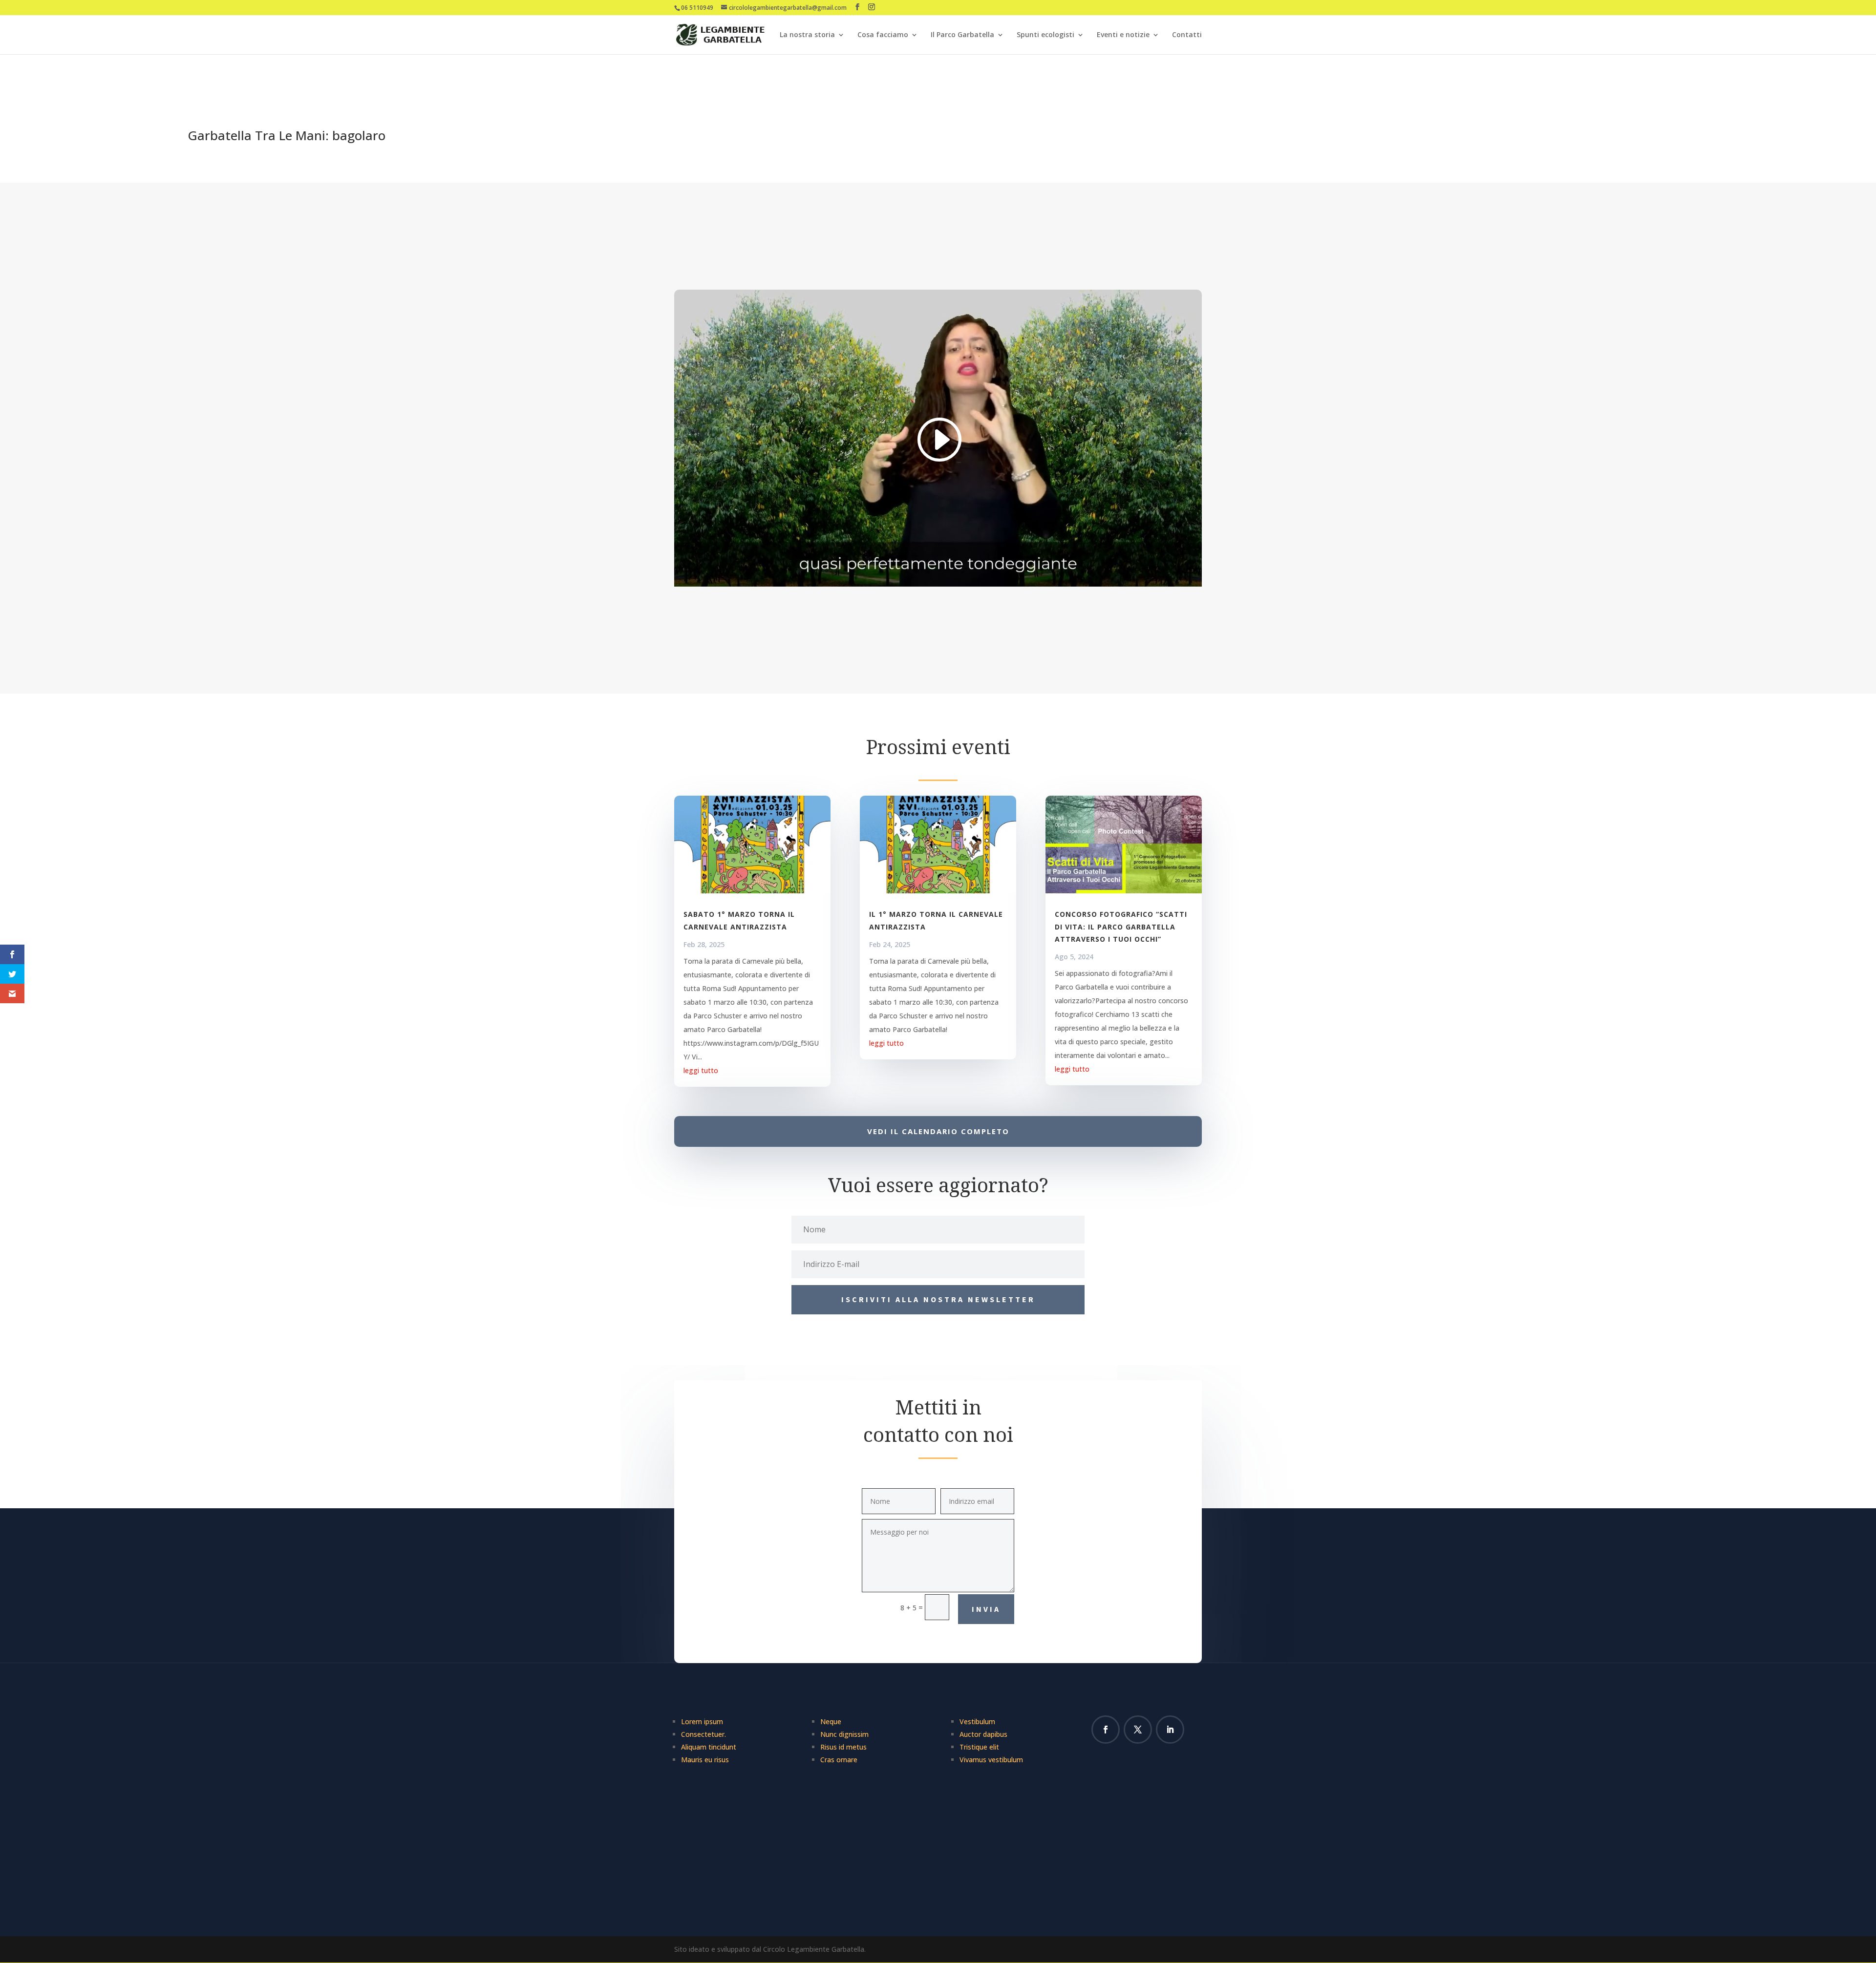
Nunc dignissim (844, 1734)
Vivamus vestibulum (991, 1760)
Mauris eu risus (705, 1760)
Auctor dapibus (983, 1734)
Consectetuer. (703, 1734)
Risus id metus (843, 1747)
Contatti (1187, 35)
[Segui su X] (1138, 1730)
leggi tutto (701, 1070)
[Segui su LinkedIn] (1170, 1730)
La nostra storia (807, 35)
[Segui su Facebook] (1106, 1730)
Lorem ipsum (702, 1721)
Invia (986, 1609)
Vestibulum (977, 1721)
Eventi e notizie (1123, 35)
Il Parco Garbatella (962, 35)
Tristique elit (979, 1747)
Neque (831, 1721)
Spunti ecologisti (1045, 35)
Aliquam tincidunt (709, 1747)
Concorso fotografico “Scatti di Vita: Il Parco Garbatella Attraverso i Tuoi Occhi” (1121, 926)
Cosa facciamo (883, 35)
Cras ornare (839, 1760)
